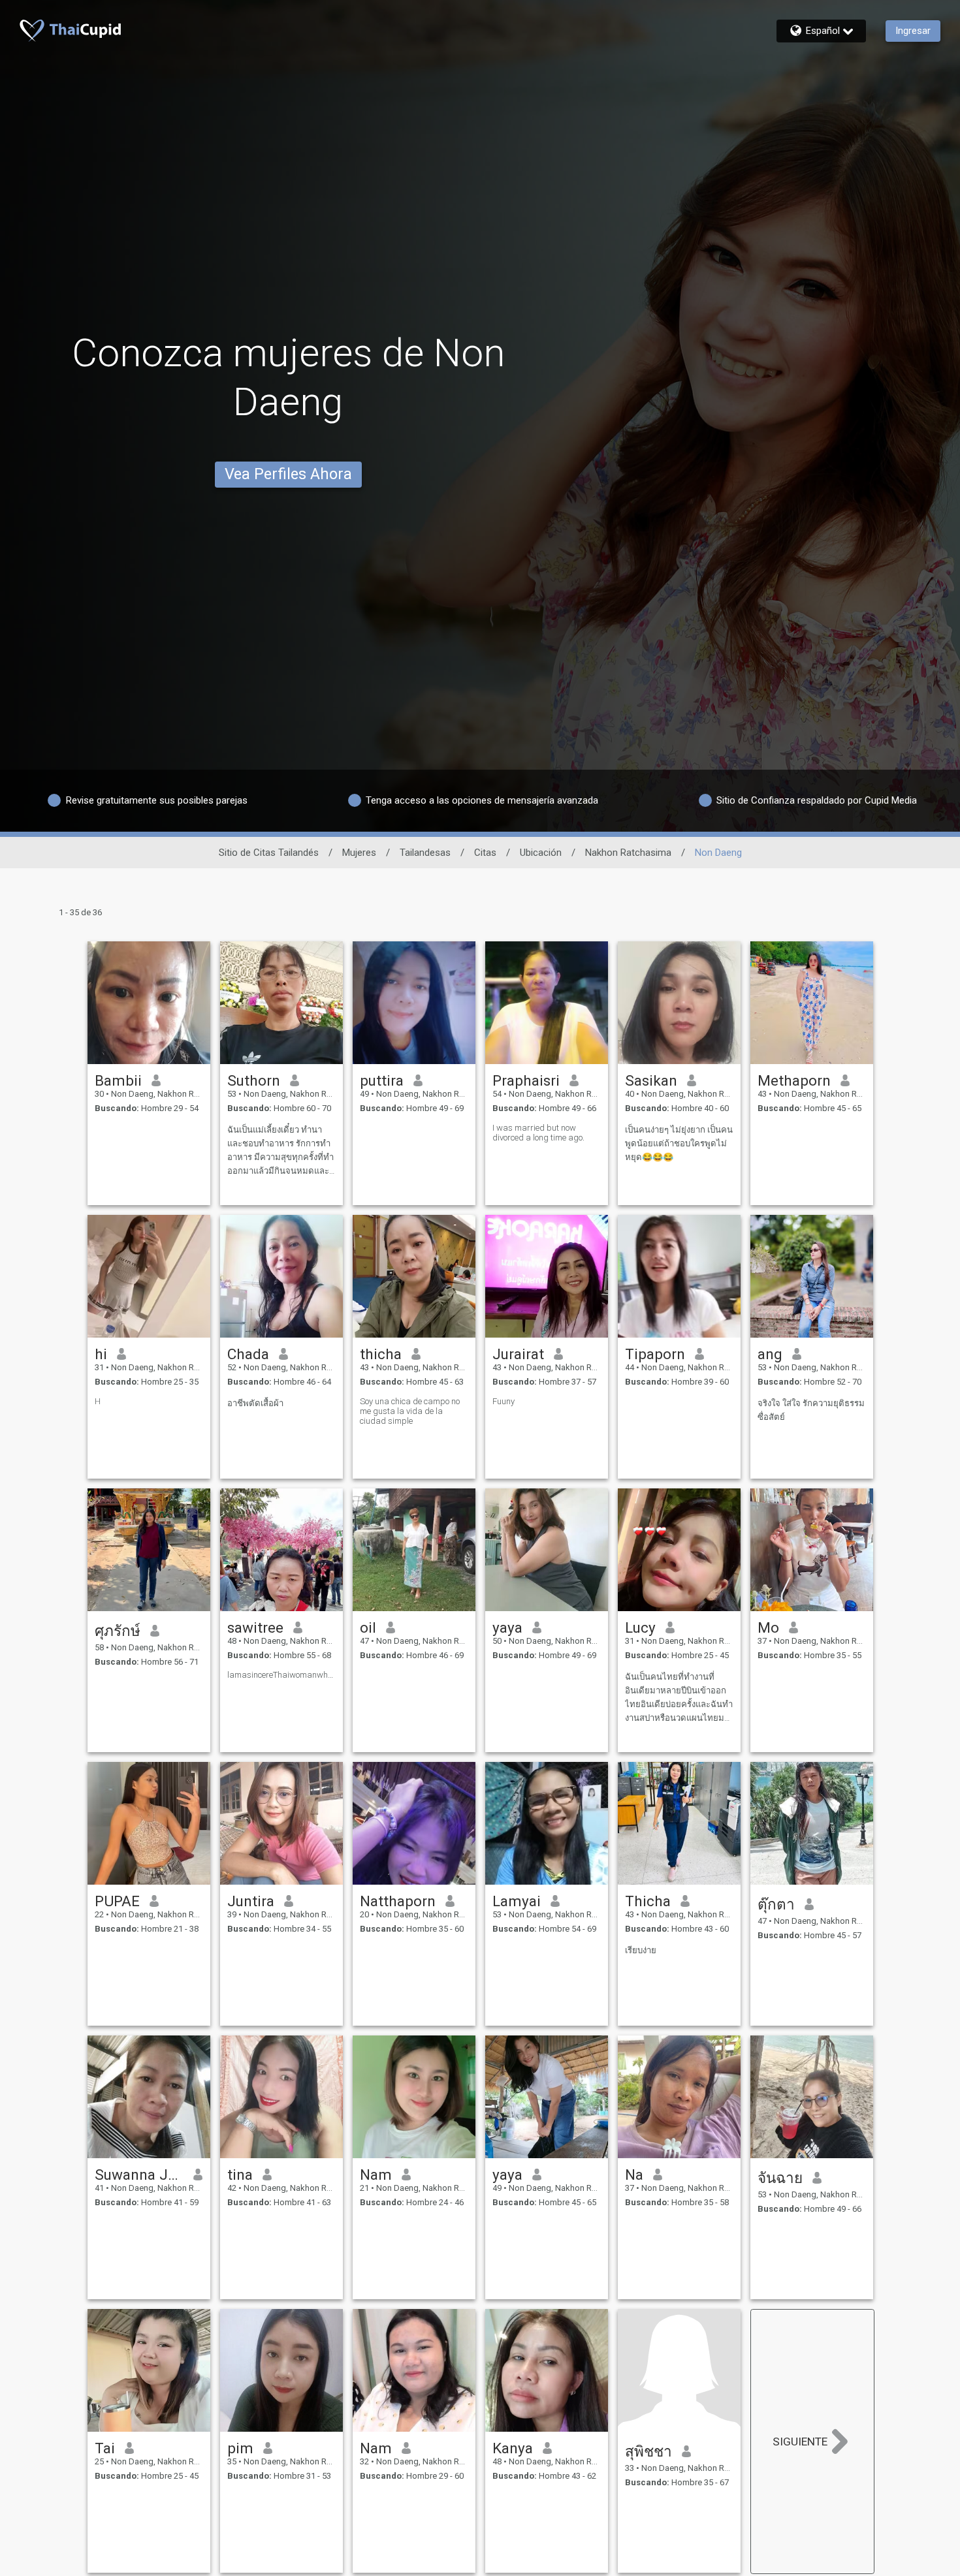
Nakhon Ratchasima (628, 853)
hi (101, 1354)
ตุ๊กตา (776, 1904)
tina (240, 2175)
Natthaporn (398, 1901)
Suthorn (254, 1080)
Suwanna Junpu (139, 2175)
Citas (485, 853)
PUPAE (117, 1901)
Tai (105, 2448)
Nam (376, 2175)
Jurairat (518, 1354)
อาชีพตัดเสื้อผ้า (255, 1403)
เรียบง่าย (641, 1950)
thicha (381, 1354)
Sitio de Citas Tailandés (269, 853)
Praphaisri (526, 1080)
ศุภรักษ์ (118, 1631)
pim (240, 2448)
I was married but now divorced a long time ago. (538, 1133)
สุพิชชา (648, 2451)
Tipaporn (655, 1354)
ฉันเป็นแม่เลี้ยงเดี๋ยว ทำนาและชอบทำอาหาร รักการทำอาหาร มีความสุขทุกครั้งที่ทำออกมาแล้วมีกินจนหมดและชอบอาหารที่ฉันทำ (280, 1151)
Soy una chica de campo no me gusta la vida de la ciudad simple (410, 1411)
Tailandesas (425, 853)
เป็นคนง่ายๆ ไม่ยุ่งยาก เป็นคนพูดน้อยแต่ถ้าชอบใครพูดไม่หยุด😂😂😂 (679, 1143)
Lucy (640, 1627)
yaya (507, 1627)
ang (770, 1354)
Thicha (648, 1901)
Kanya (513, 2448)
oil (368, 1627)
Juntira (251, 1901)
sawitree (255, 1627)
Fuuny (504, 1401)
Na (634, 2175)
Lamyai (517, 1901)
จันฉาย (780, 2178)
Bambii (118, 1080)
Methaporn (794, 1080)
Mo (768, 1627)
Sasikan (651, 1080)
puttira (382, 1080)
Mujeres (359, 853)
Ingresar (913, 31)
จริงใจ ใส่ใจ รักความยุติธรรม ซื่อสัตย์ (811, 1410)
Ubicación (541, 853)
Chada (248, 1354)
